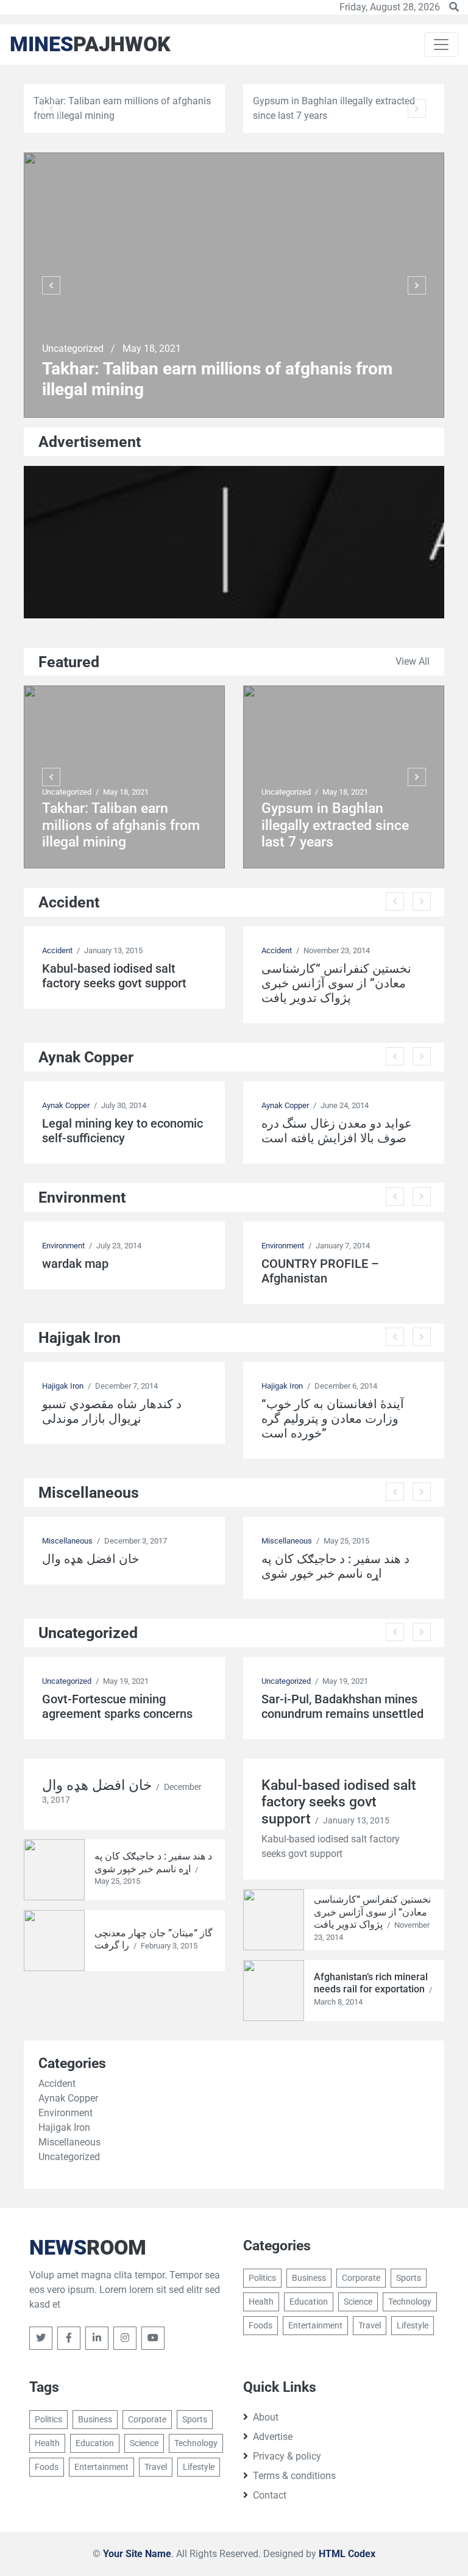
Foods (261, 2325)
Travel (370, 2325)
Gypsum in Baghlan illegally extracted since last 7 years (335, 825)
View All (413, 661)
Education (309, 2302)
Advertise (273, 2437)
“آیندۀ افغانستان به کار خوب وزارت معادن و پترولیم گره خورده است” (333, 1419)
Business (309, 2278)
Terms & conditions (294, 2476)
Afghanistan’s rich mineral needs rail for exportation (371, 1983)
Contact (270, 2495)
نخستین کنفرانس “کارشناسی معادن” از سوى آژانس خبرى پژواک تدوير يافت (336, 983)
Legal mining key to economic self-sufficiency (122, 1131)
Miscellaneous (67, 1541)
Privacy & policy (287, 2456)
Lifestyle (413, 2325)
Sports (409, 2278)
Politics (262, 2278)
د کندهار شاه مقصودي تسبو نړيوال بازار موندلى (112, 1411)
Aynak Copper (66, 1105)
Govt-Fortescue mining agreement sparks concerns (117, 1706)
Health (261, 2302)
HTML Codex (347, 2554)
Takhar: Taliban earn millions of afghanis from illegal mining (217, 379)
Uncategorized (74, 349)
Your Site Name (137, 2554)
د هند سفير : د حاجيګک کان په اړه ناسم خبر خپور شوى (335, 1566)
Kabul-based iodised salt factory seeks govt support (114, 976)
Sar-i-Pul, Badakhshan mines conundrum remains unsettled (342, 1706)
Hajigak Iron (63, 1386)
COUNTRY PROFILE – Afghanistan (320, 1271)
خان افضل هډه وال (90, 1559)
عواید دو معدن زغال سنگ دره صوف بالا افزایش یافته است (337, 1131)
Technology (410, 2302)
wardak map (75, 1264)
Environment (63, 1246)
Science (358, 2302)
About (266, 2417)
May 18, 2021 (152, 349)
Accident (57, 950)
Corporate (361, 2278)
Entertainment (315, 2325)
